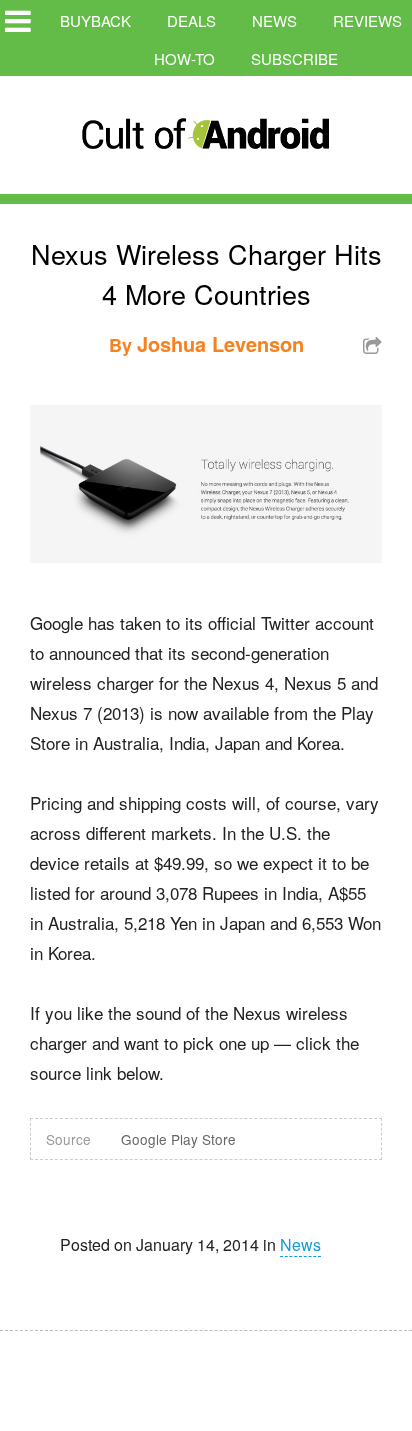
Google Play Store (178, 1139)
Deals (191, 20)
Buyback (95, 20)
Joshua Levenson (220, 343)
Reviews (367, 20)
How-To (184, 58)
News (274, 20)
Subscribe (294, 58)
